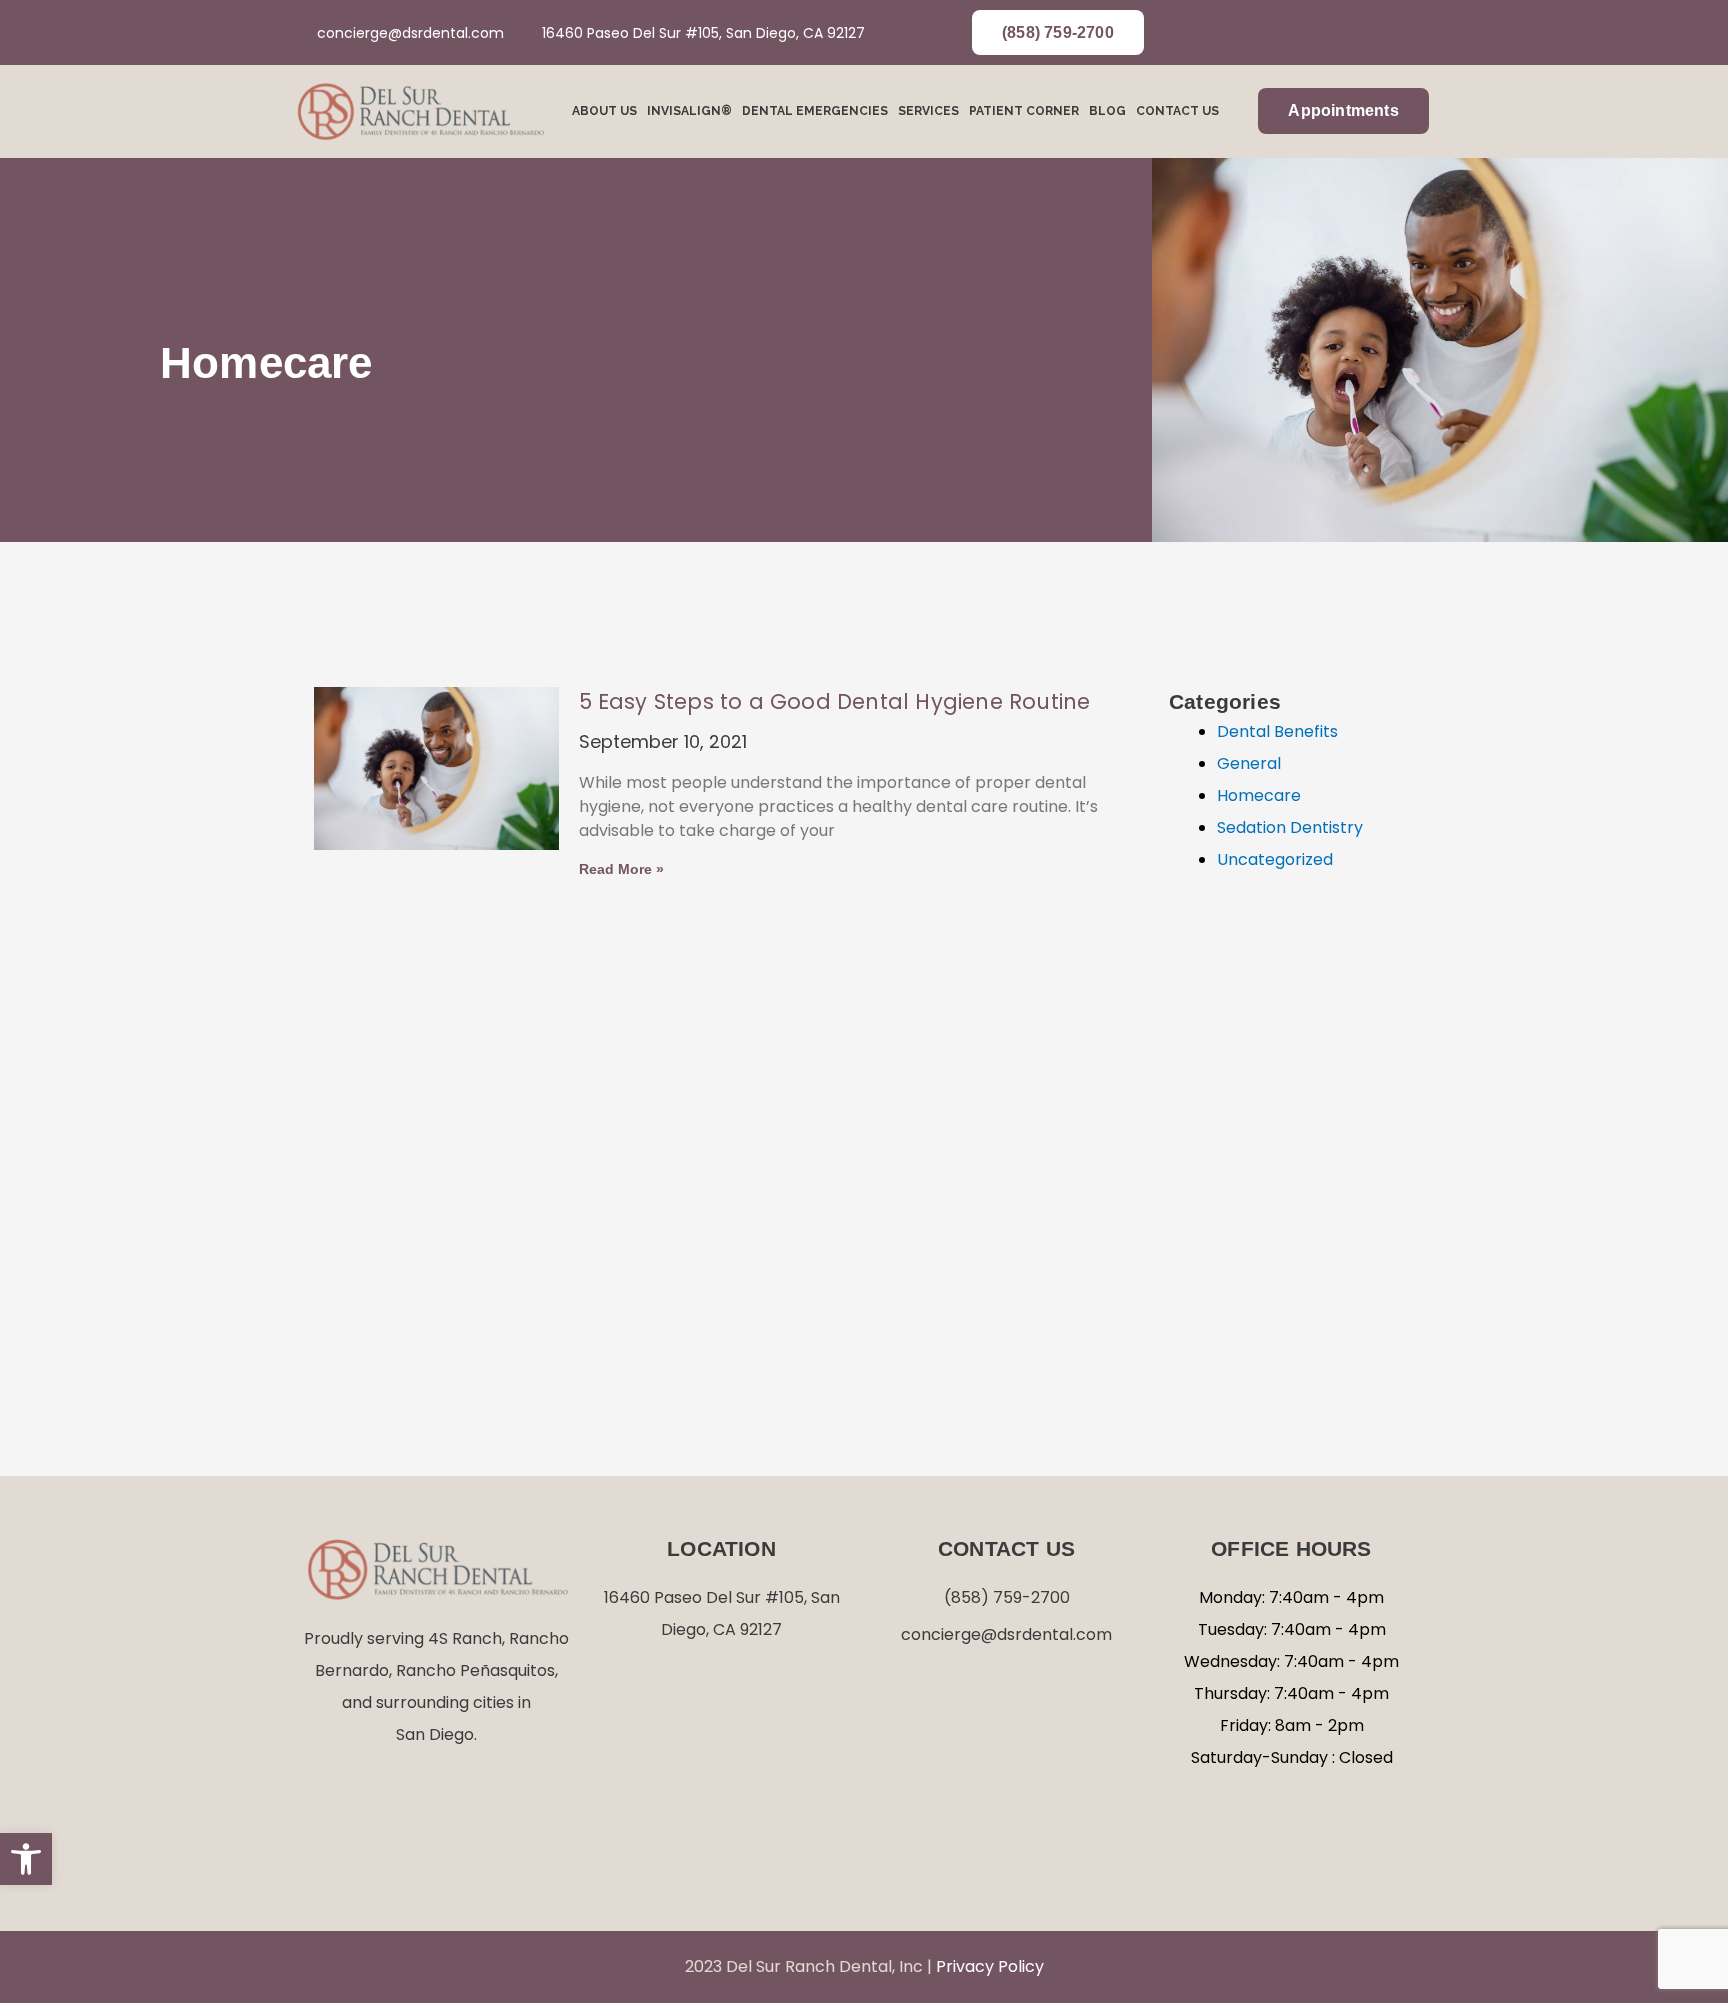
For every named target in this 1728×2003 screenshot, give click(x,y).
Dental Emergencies (815, 111)
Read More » (621, 869)
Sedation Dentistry (1290, 827)
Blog (1107, 111)
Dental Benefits (1277, 731)
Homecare (1259, 795)
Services (928, 111)
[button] (26, 1859)
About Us (604, 111)
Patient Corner (1024, 111)
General (1249, 763)
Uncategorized (1275, 859)
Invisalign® (689, 111)
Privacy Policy (990, 1966)
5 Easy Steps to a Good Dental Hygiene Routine (835, 701)
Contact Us (1177, 111)
